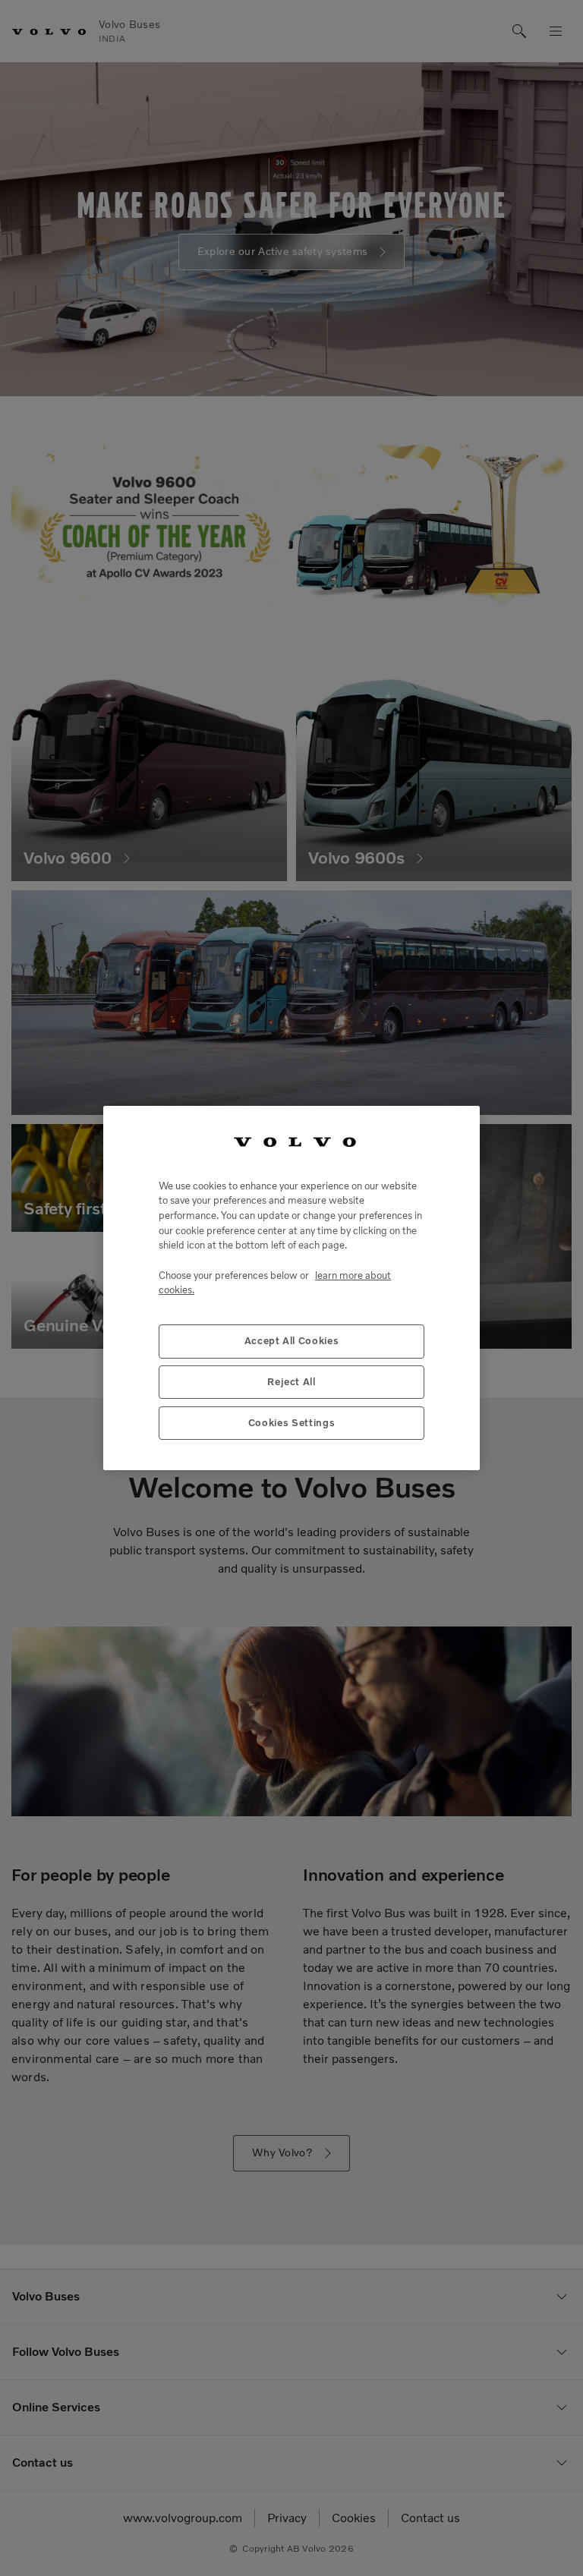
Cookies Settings (292, 1423)
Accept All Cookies (292, 1341)
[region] (291, 1288)
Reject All (291, 1382)
